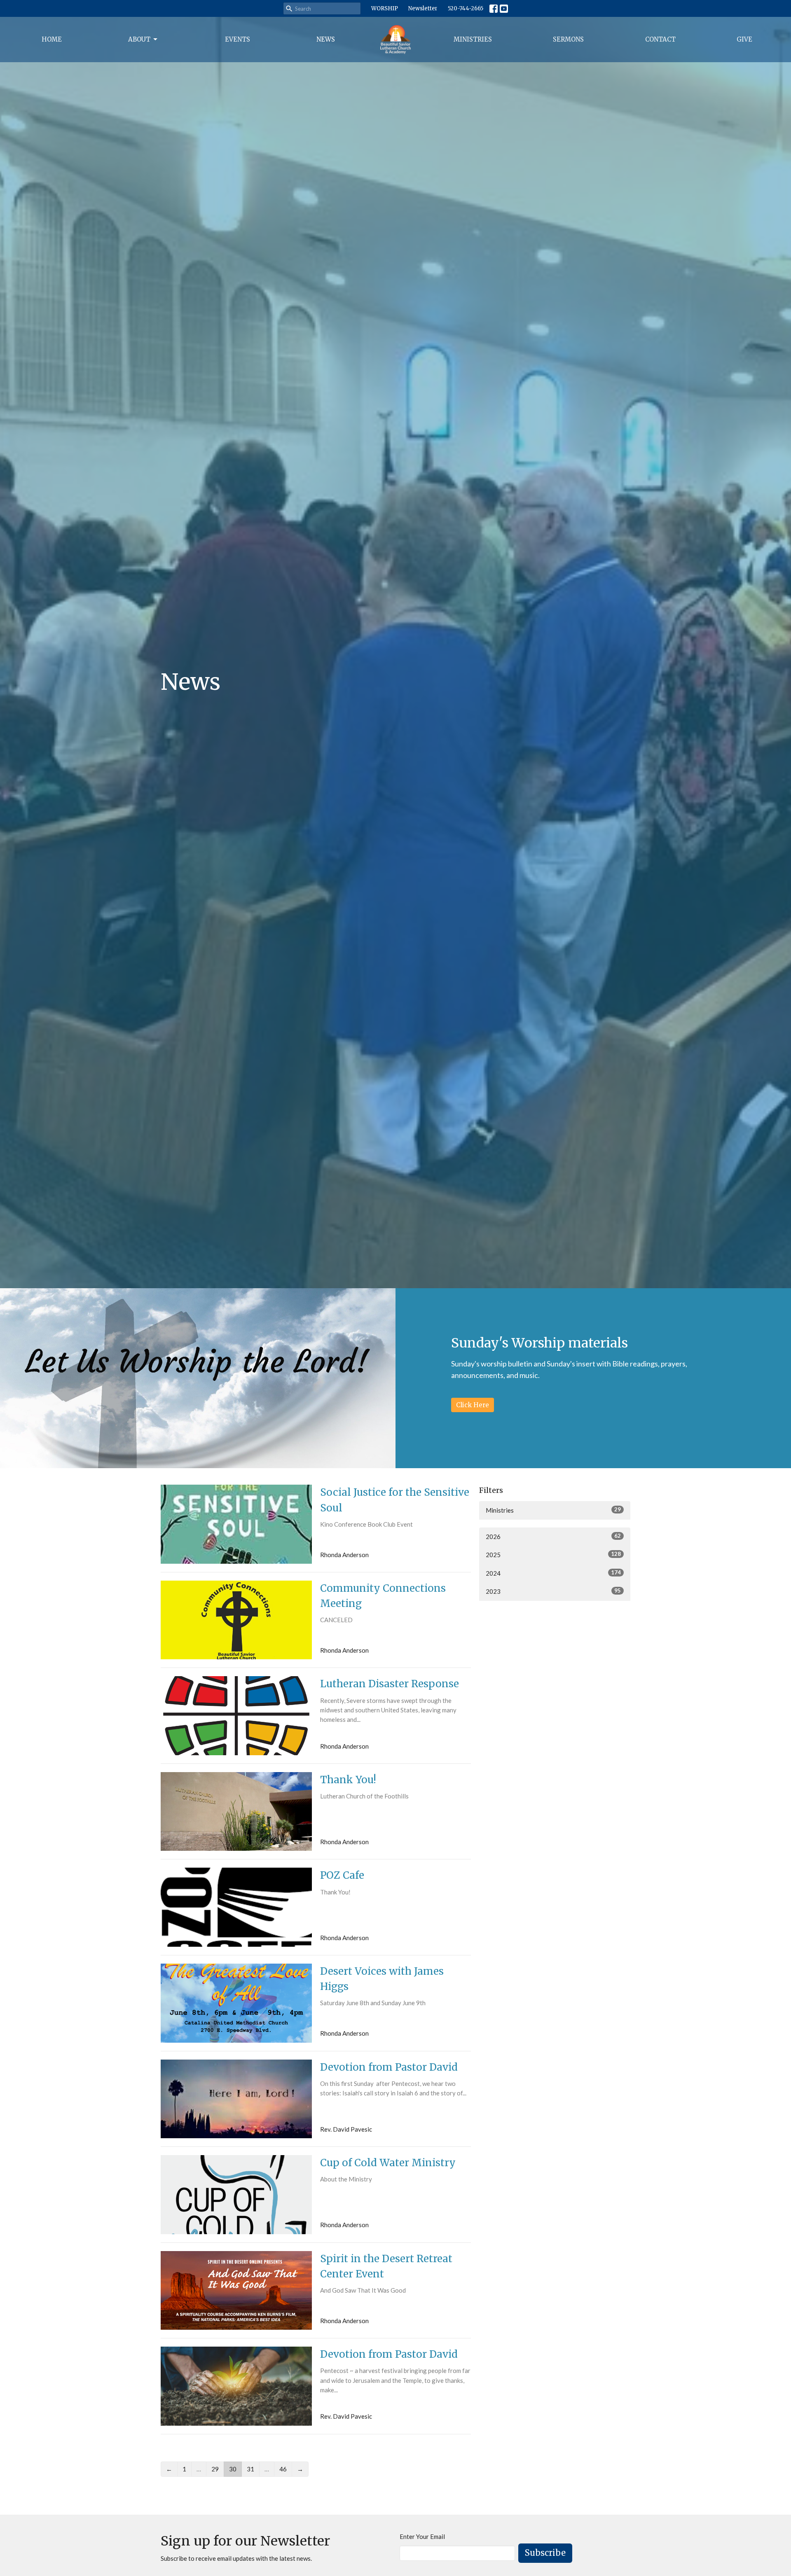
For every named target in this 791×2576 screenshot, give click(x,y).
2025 (553, 1554)
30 (233, 2469)
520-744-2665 (466, 8)
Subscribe (545, 2553)
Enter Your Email (422, 2536)
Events (238, 39)
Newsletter (423, 8)
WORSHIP (385, 8)
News (326, 39)
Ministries (473, 39)
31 (250, 2469)
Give (744, 39)
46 (283, 2469)
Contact (660, 39)
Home (52, 39)
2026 (553, 1536)
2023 (553, 1591)
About (139, 39)
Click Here (473, 1405)
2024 (553, 1573)
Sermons (568, 39)
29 (215, 2469)
